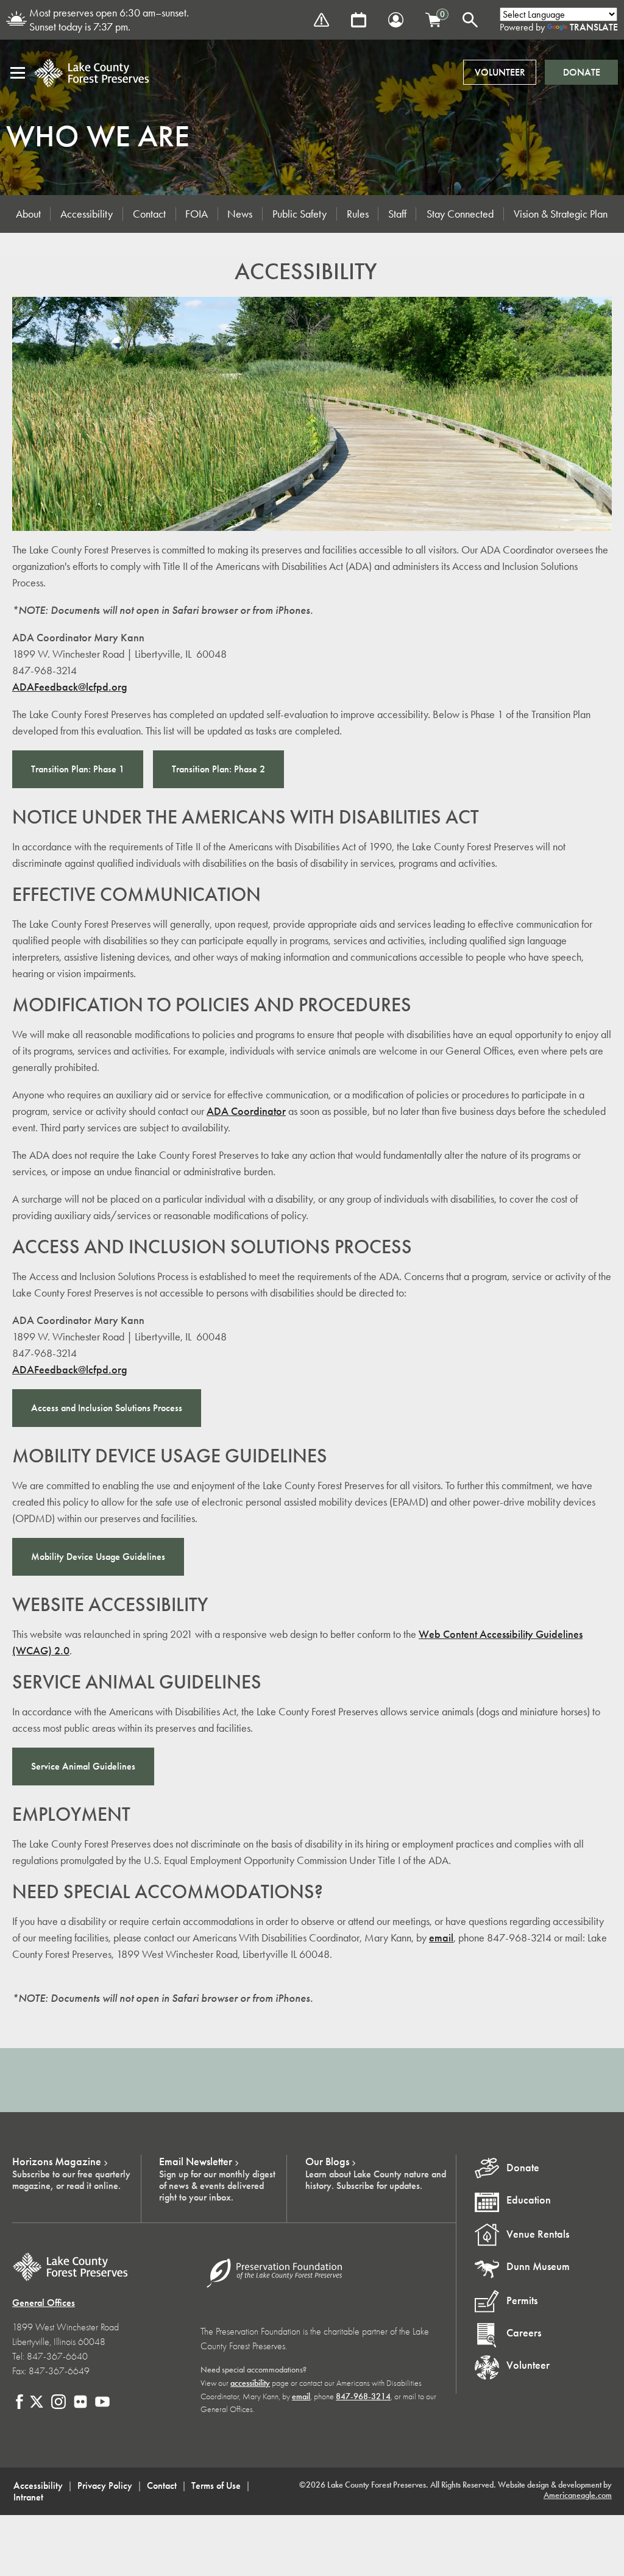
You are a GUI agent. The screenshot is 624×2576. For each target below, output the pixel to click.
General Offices (44, 2303)
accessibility (250, 2383)
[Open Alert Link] (321, 20)
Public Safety (300, 214)
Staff (397, 214)
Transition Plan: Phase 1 (78, 769)
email (441, 1938)
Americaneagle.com (578, 2495)
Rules (358, 214)
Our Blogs (327, 2161)
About (28, 214)
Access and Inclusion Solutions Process (107, 1408)
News (240, 214)
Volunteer (500, 72)
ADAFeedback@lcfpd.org (70, 687)
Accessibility (87, 214)
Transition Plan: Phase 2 (218, 769)
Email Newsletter (196, 2161)
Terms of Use (216, 2485)
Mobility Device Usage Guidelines (98, 1557)
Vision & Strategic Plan (561, 214)
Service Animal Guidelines (83, 1766)
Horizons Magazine (57, 2161)
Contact (149, 214)
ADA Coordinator (246, 1111)
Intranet (28, 2497)
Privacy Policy (105, 2485)
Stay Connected (460, 214)
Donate (582, 72)
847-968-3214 (363, 2396)
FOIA (197, 214)
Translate (594, 27)
